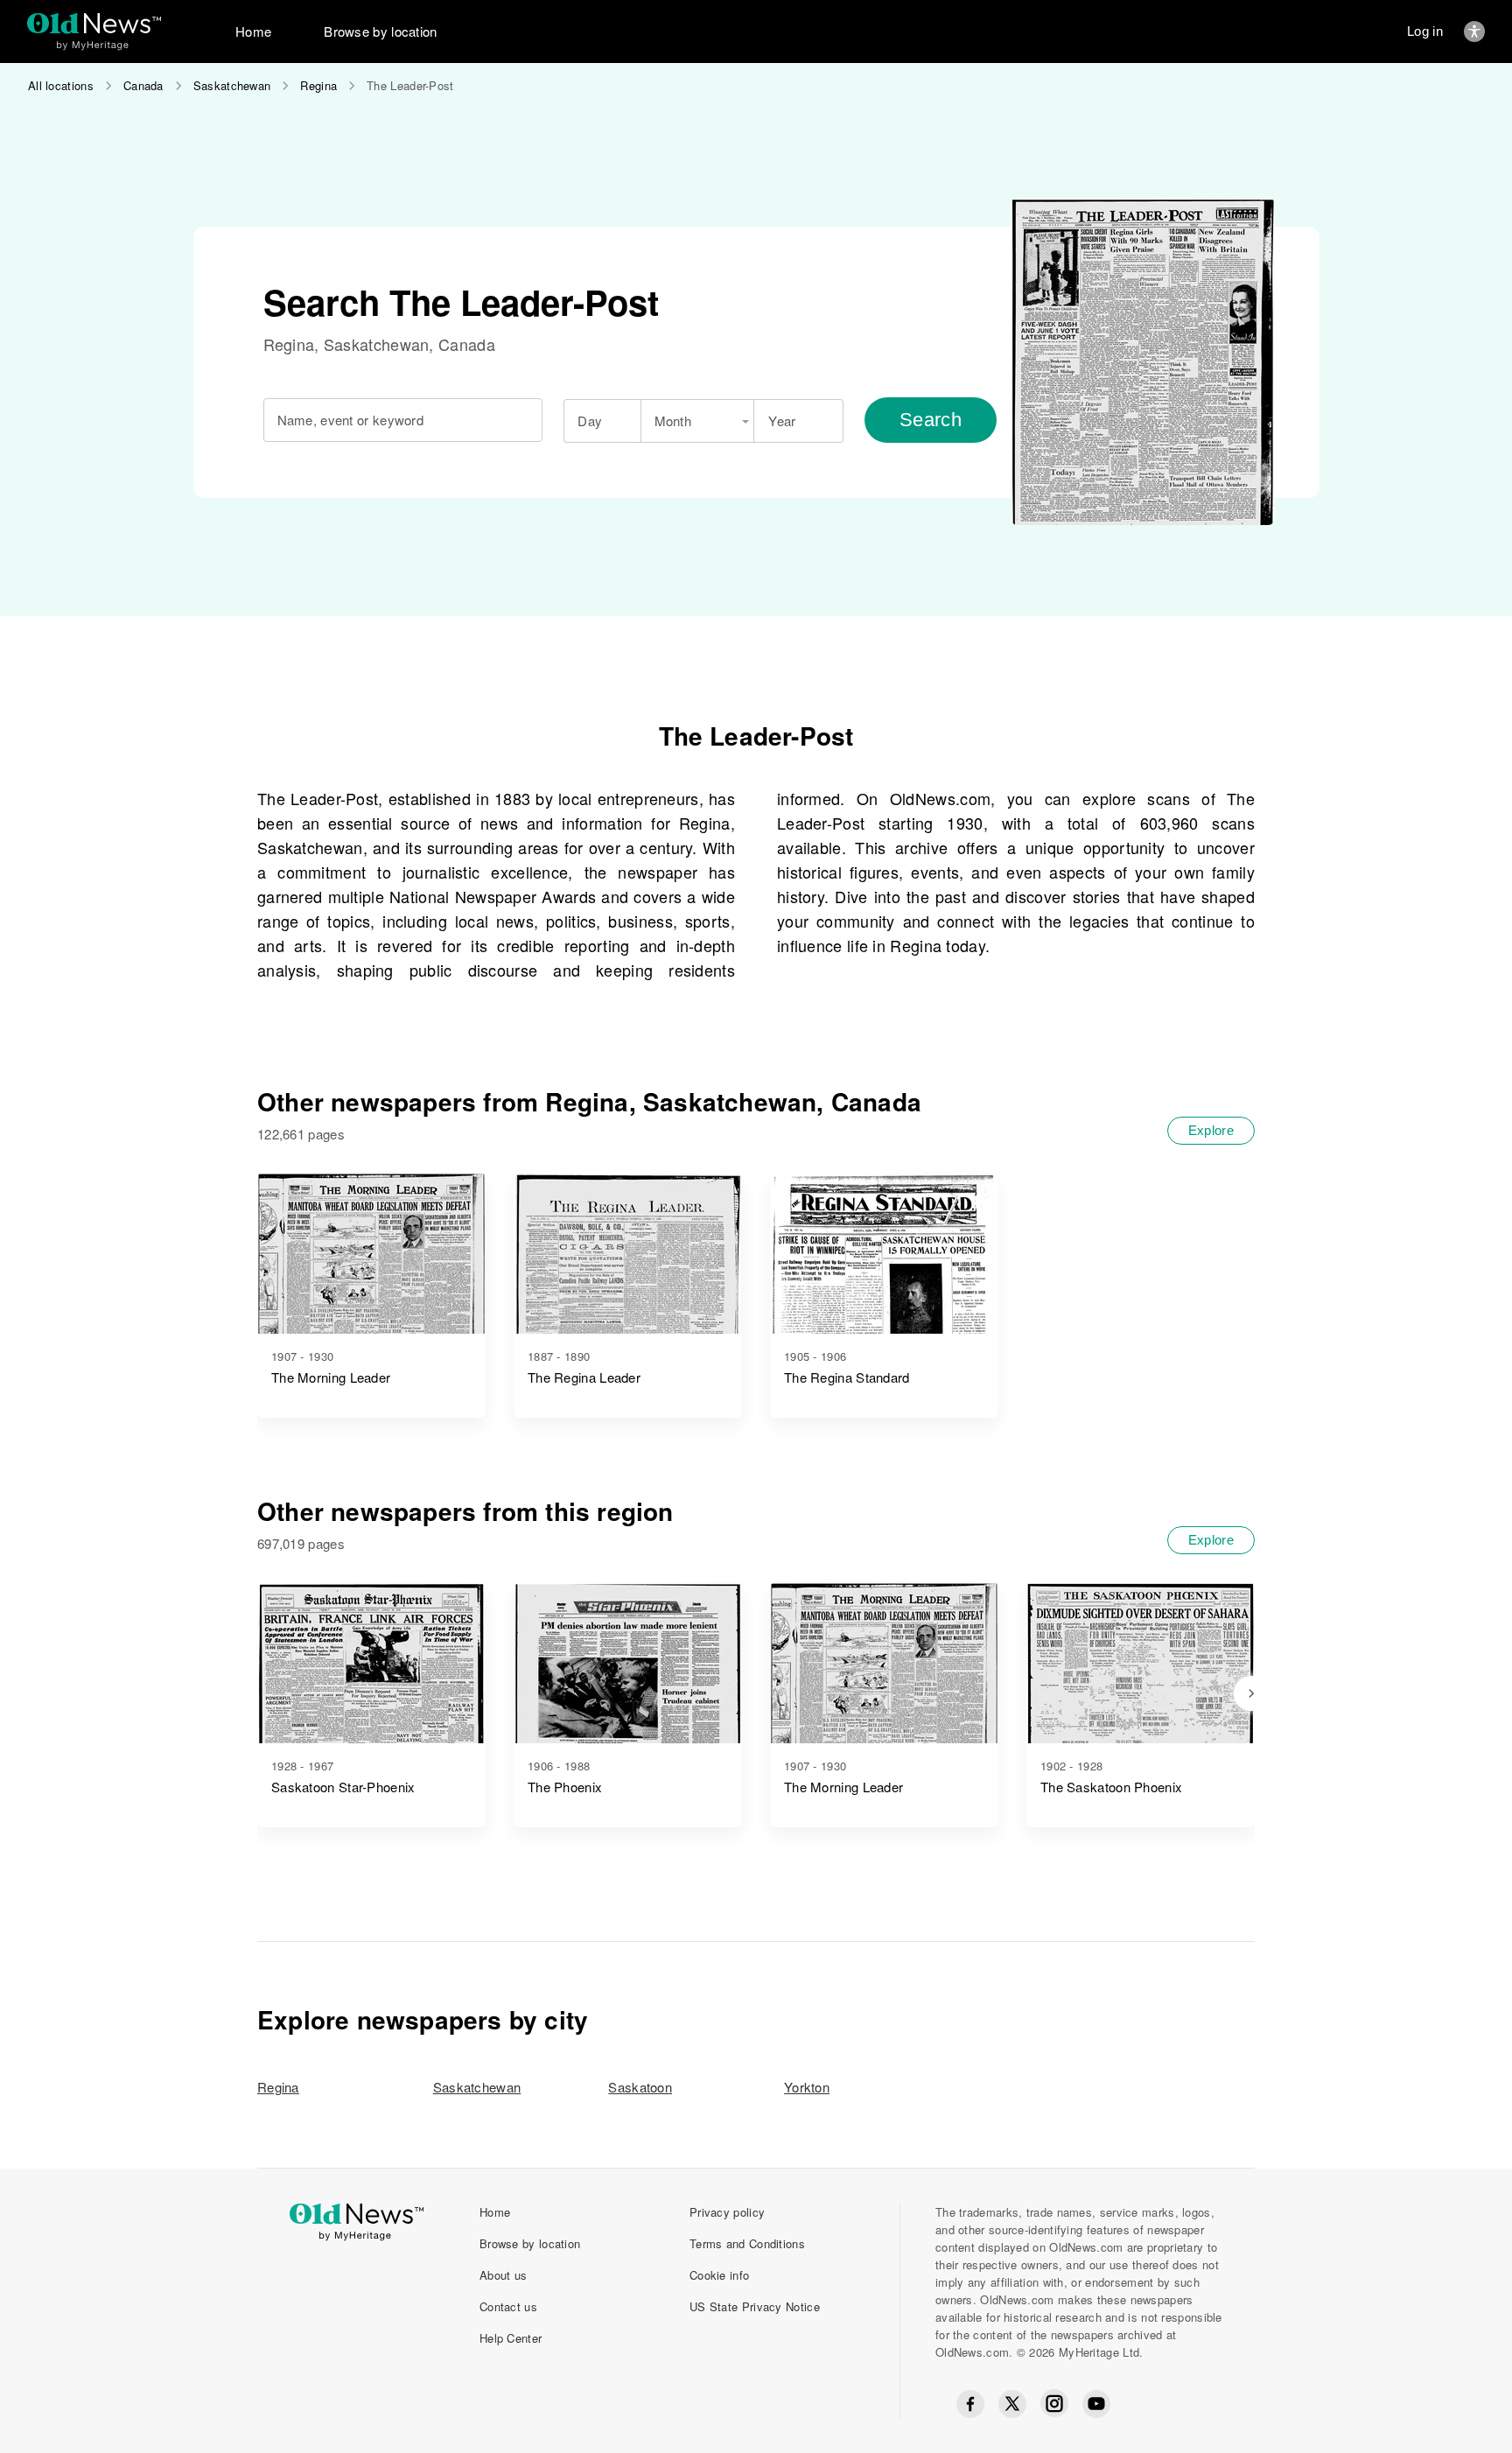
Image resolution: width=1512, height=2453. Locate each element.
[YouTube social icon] (1096, 2404)
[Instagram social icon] (1054, 2404)
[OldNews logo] (94, 23)
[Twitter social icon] (1012, 2404)
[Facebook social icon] (970, 2404)
